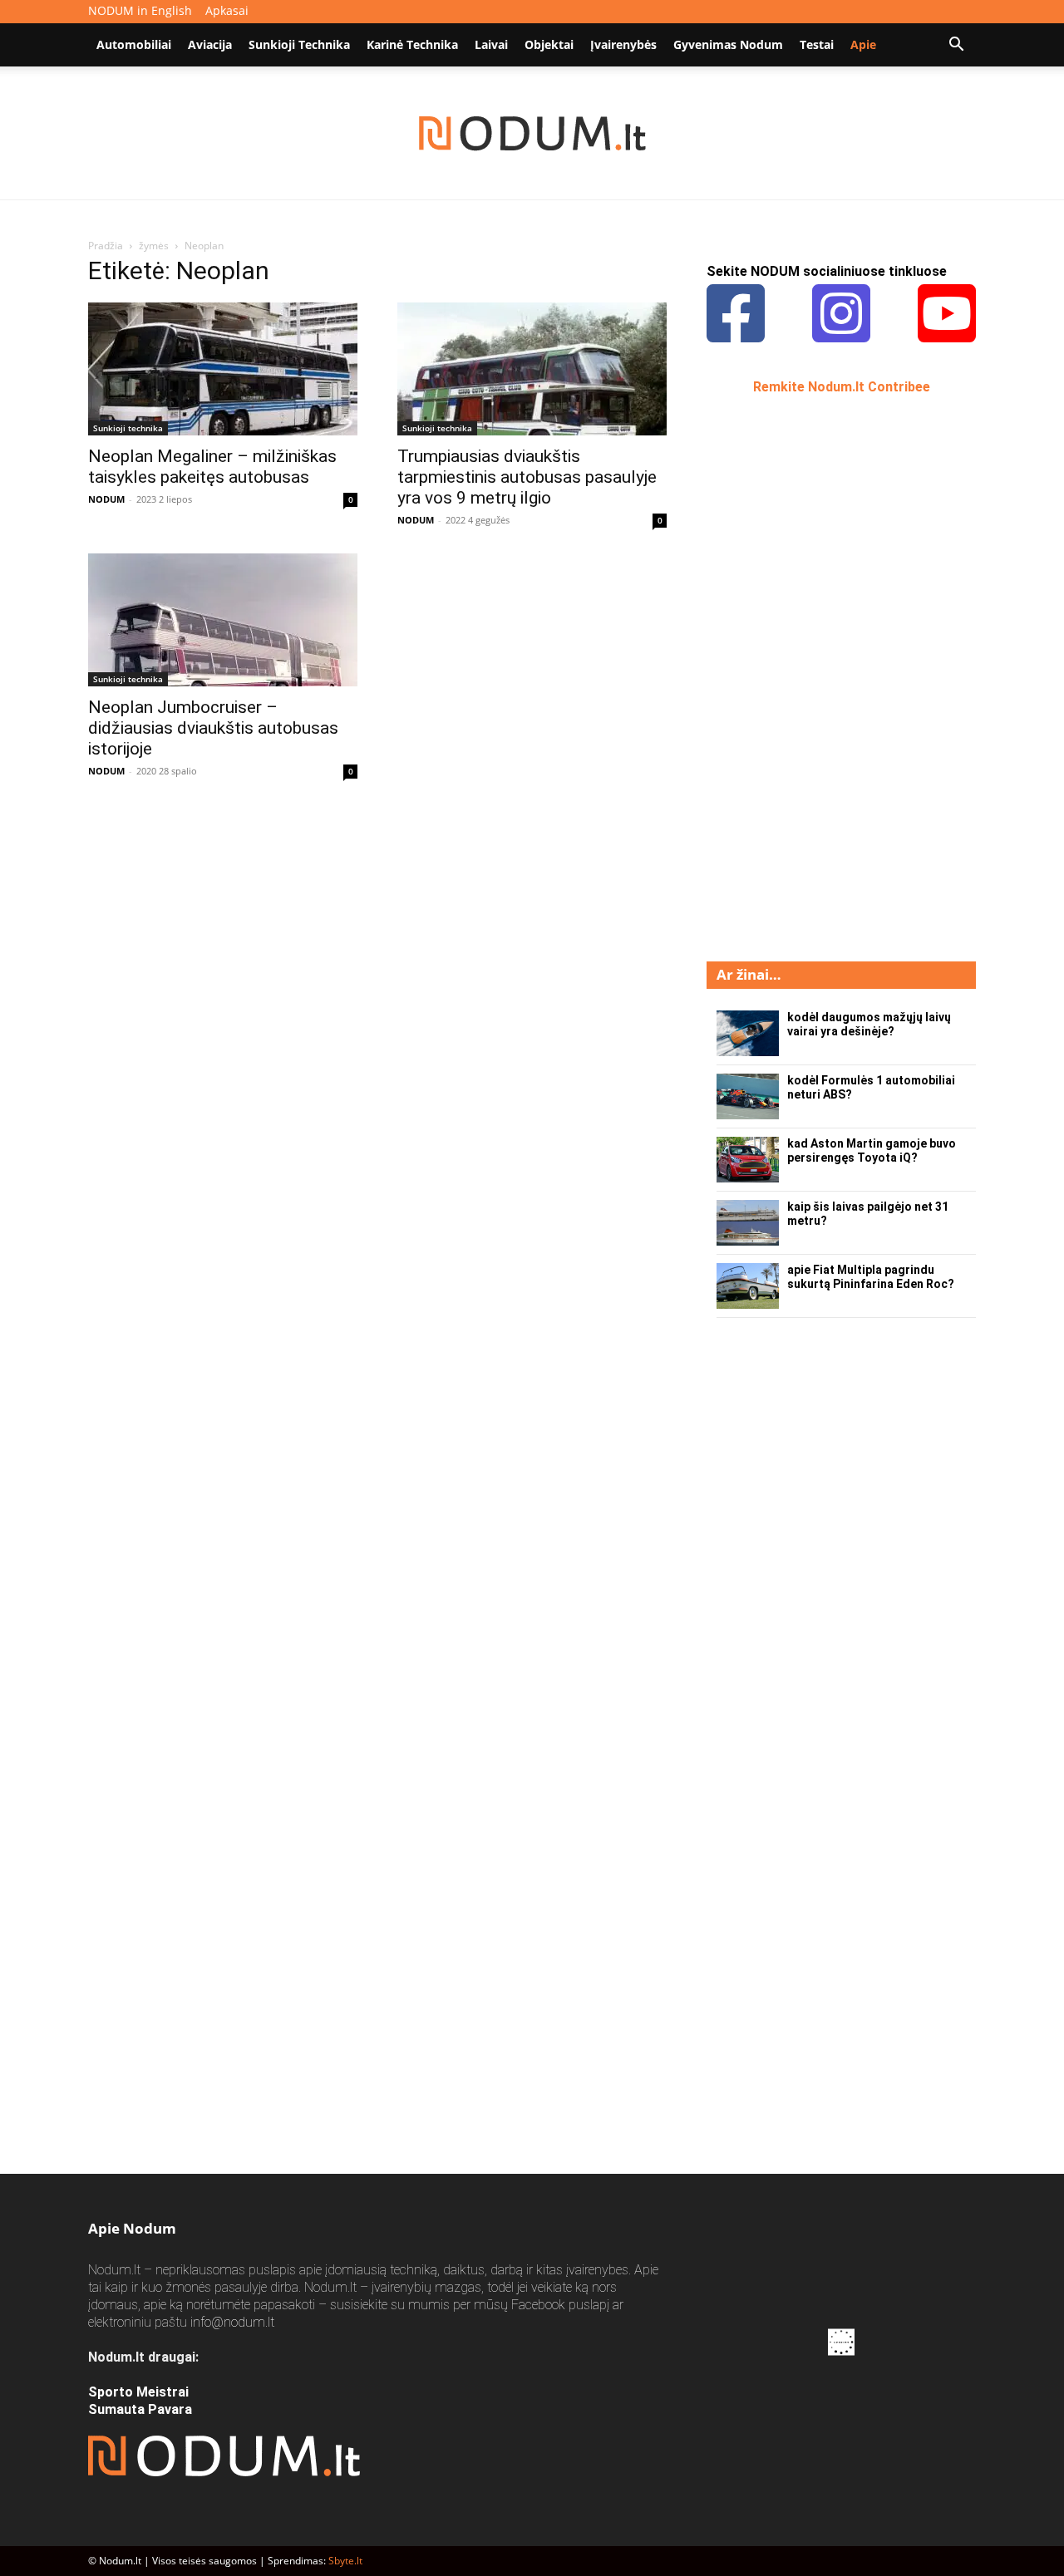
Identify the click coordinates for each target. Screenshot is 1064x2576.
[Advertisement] (831, 676)
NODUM (106, 499)
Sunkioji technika (299, 44)
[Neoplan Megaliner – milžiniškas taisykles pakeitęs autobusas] (223, 369)
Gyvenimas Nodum (728, 44)
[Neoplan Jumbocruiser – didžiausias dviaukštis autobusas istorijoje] (223, 620)
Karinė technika (412, 44)
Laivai (491, 44)
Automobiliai (134, 44)
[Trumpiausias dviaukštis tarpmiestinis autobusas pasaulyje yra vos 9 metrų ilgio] (532, 369)
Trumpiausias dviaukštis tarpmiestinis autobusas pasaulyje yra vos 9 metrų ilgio (527, 477)
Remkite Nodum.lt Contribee (842, 387)
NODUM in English (140, 10)
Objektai (549, 44)
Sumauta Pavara (140, 2409)
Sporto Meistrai (138, 2392)
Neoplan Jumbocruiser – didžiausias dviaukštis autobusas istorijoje (213, 728)
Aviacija (210, 44)
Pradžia (106, 246)
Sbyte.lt (345, 2561)
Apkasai (227, 10)
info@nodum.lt (232, 2322)
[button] (956, 46)
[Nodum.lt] (532, 134)
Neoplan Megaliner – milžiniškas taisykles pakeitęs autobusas (212, 467)
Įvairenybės (623, 44)
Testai (817, 44)
